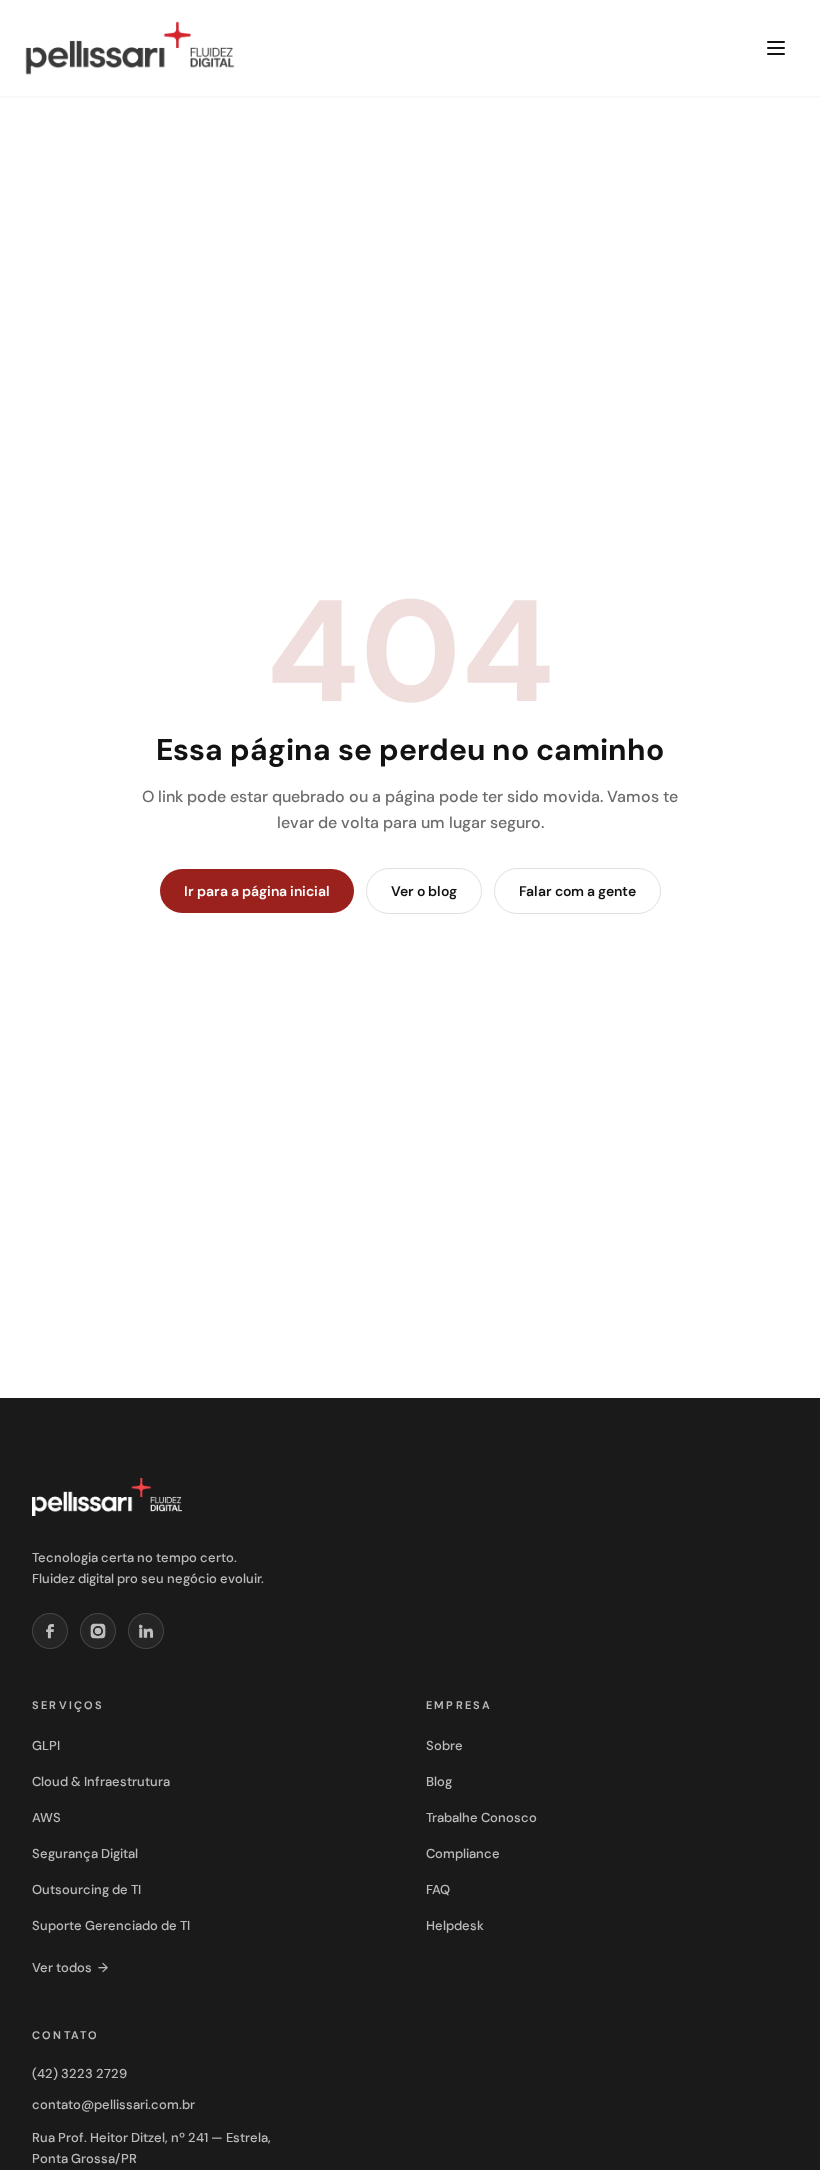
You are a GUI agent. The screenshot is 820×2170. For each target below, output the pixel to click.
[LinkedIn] (146, 1631)
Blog (439, 1781)
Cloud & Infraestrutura (101, 1781)
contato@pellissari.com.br (113, 2104)
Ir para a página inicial (257, 891)
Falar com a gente (577, 891)
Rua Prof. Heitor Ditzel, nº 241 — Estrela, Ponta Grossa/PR (151, 2148)
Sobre (444, 1745)
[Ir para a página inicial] (130, 48)
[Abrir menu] (776, 48)
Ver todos (70, 1967)
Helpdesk (455, 1925)
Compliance (463, 1853)
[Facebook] (50, 1631)
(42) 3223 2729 (79, 2073)
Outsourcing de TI (86, 1889)
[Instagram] (98, 1631)
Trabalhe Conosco (481, 1817)
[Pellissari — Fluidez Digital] (107, 1497)
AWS (46, 1817)
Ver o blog (424, 891)
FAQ (438, 1889)
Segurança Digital (85, 1853)
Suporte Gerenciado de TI (111, 1925)
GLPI (46, 1745)
